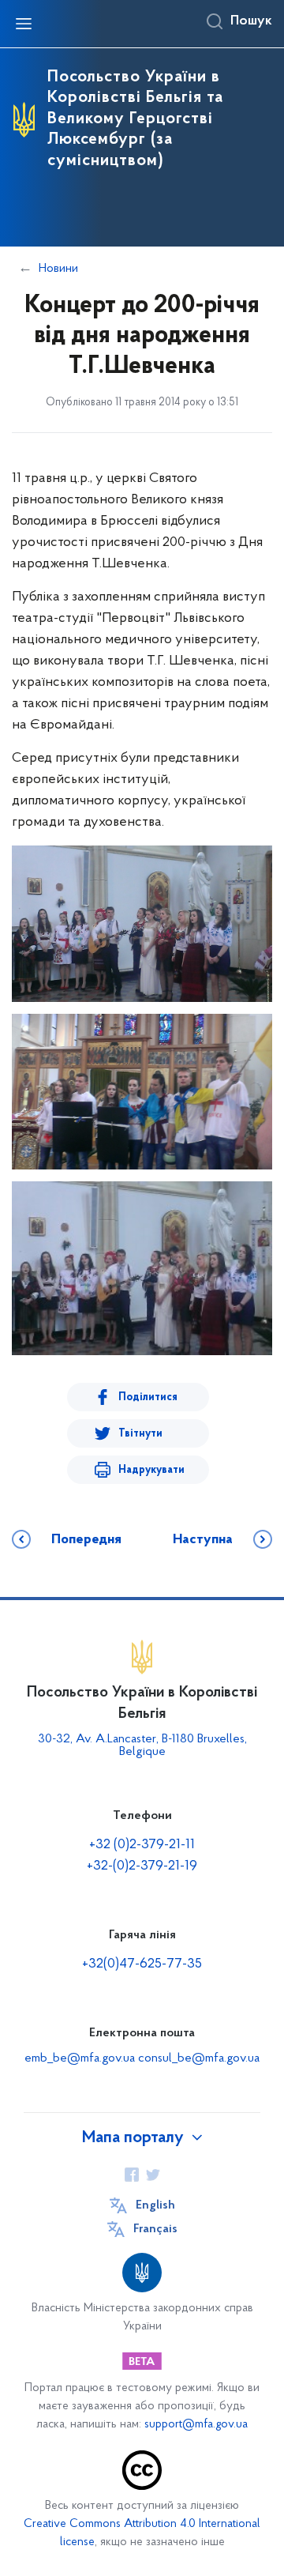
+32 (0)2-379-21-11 (142, 1845)
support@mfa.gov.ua (196, 2425)
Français (155, 2229)
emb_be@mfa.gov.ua (80, 2058)
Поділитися (148, 1397)
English (155, 2205)
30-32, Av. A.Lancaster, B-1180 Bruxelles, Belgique (142, 1746)
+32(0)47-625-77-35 (142, 1964)
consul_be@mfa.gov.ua (199, 2058)
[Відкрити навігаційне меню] (24, 24)
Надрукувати (151, 1470)
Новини (58, 269)
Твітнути (140, 1434)
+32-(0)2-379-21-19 (142, 1866)
